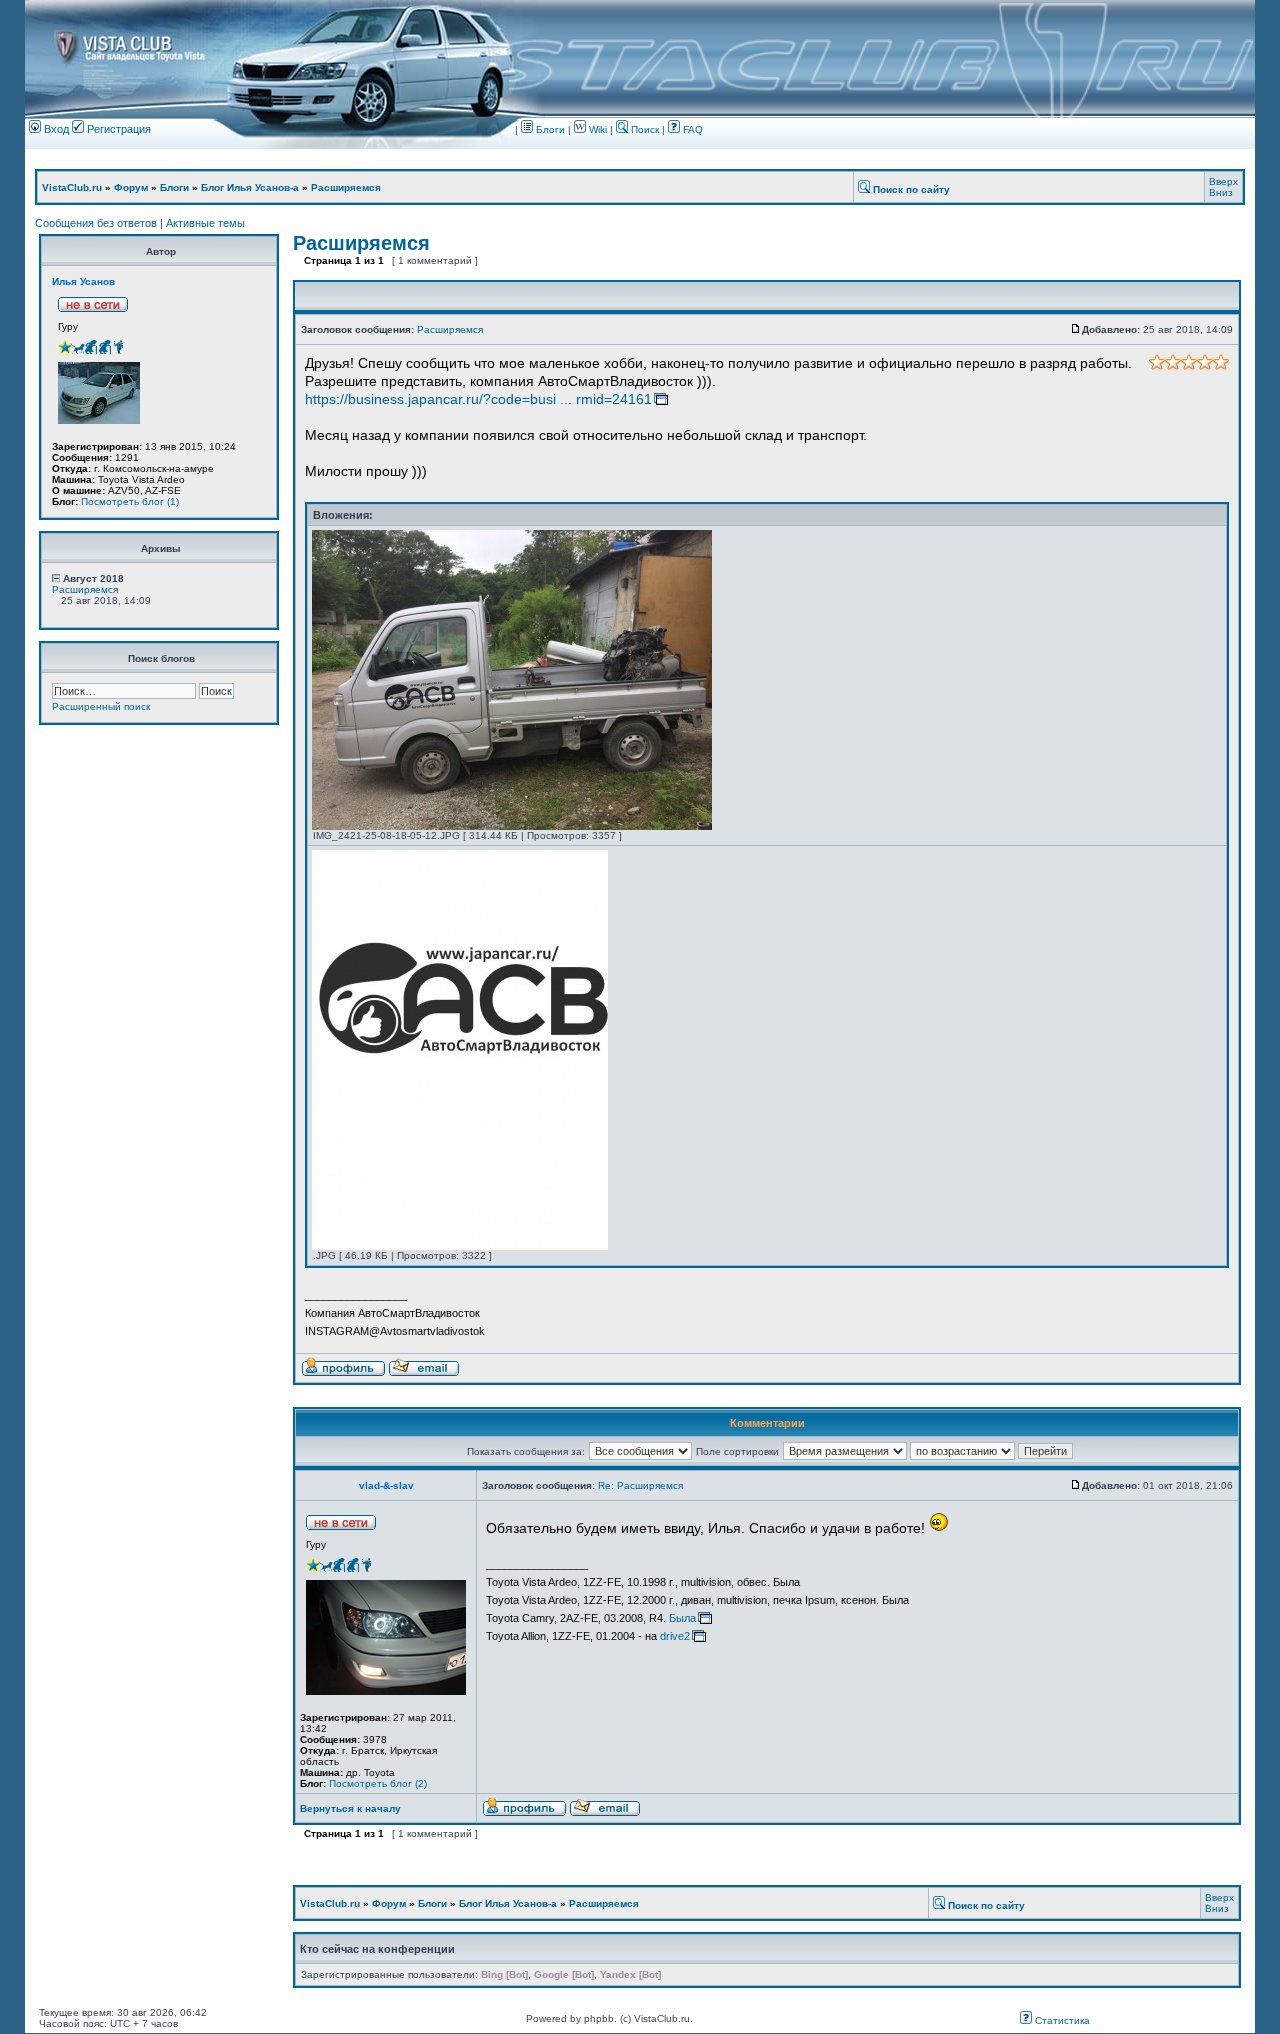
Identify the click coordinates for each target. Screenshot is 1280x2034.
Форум (131, 187)
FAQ (691, 129)
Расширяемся (346, 187)
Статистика (1061, 2020)
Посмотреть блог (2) (378, 1783)
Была (682, 1618)
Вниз (1221, 192)
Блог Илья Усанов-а (250, 187)
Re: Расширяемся (640, 1485)
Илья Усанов (83, 281)
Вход (55, 129)
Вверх (1223, 181)
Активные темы (205, 223)
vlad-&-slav (386, 1485)
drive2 (675, 1636)
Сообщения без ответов (96, 223)
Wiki (598, 129)
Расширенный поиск (101, 706)
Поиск (643, 129)
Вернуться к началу (350, 1808)
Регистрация (117, 129)
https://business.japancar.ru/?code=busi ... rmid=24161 (478, 399)
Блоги (549, 129)
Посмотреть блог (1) (130, 501)
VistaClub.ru (72, 187)
